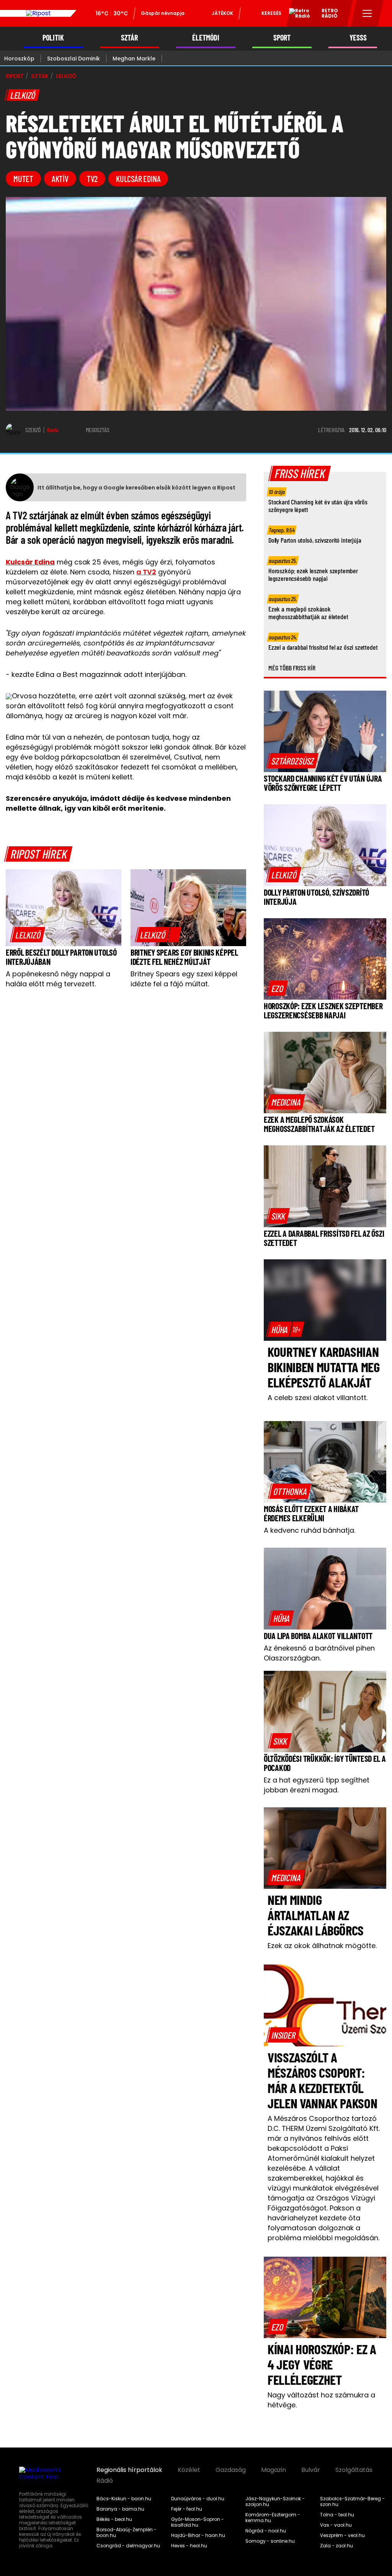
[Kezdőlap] (38, 13)
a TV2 (146, 572)
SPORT (282, 38)
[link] (28, 935)
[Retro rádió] (297, 15)
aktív (60, 179)
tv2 (92, 179)
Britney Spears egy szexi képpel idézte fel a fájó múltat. (184, 979)
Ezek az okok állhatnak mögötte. (322, 1946)
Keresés (271, 13)
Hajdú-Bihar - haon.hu (198, 2535)
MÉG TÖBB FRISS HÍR (292, 668)
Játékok (222, 13)
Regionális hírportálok (129, 2470)
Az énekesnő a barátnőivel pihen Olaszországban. (319, 1653)
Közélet (189, 2470)
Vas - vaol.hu (336, 2525)
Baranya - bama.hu (120, 2509)
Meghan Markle (134, 59)
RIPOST (15, 76)
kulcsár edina (138, 179)
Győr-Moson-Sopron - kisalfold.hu (198, 2522)
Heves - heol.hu (189, 2546)
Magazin (274, 2470)
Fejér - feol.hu (187, 2509)
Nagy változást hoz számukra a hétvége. (321, 2400)
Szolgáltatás (354, 2470)
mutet (23, 179)
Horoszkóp (19, 59)
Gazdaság (231, 2470)
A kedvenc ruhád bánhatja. (310, 1530)
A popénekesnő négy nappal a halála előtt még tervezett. (58, 979)
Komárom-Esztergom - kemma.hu (273, 2518)
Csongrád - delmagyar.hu (128, 2546)
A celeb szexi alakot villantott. (318, 1398)
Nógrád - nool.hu (266, 2531)
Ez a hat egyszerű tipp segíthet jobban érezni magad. (317, 1785)
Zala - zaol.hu (336, 2546)
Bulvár (311, 2470)
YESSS (358, 38)
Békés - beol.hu (114, 2519)
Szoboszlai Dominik (73, 59)
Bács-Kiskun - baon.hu (124, 2499)
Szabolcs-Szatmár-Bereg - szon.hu (352, 2502)
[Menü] (367, 13)
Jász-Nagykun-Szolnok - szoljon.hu (275, 2502)
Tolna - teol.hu (337, 2515)
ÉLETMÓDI (206, 38)
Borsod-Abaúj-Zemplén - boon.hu (127, 2533)
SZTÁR (129, 38)
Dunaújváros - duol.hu (198, 2499)
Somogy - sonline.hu (270, 2541)
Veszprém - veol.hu (342, 2535)
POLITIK (53, 38)
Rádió (105, 2481)
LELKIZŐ (66, 76)
